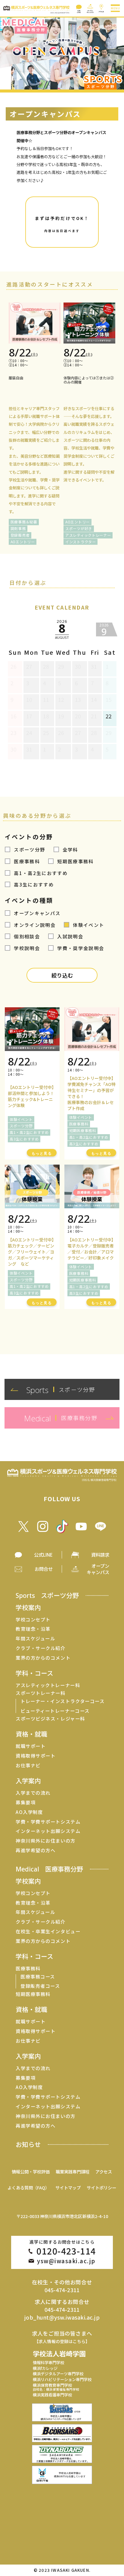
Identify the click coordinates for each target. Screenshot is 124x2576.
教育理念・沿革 (33, 1629)
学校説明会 (27, 948)
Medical (49, 1869)
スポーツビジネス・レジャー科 (50, 1719)
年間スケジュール (35, 1638)
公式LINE (43, 1555)
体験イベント (88, 925)
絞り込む (62, 975)
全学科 (70, 849)
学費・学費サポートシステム (48, 1822)
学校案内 (28, 1607)
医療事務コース (38, 1977)
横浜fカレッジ (45, 2368)
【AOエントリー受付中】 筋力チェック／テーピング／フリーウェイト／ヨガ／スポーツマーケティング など (32, 1252)
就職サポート (31, 1746)
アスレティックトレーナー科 (48, 1685)
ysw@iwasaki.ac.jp (66, 2261)
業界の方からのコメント (43, 1658)
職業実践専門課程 (73, 2171)
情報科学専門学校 (48, 2363)
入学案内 (28, 1781)
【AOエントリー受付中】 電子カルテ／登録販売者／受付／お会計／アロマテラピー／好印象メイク (91, 1249)
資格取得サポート (36, 1756)
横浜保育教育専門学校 (56, 2387)
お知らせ (28, 2144)
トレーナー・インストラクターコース (62, 1701)
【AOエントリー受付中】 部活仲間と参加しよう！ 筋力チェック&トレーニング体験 (32, 1096)
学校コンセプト (33, 1619)
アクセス (104, 2171)
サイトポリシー (101, 2187)
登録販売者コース (40, 1986)
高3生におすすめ (34, 884)
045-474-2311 (62, 2290)
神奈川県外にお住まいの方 (45, 1841)
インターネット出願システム (48, 1831)
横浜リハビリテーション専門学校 (62, 2379)
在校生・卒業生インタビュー (48, 1931)
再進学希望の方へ (36, 1850)
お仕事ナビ (28, 1765)
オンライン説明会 (35, 925)
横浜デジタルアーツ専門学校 (58, 2374)
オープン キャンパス (98, 1569)
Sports (47, 1595)
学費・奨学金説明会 (81, 948)
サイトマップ (68, 2187)
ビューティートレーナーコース (55, 1711)
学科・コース (34, 1673)
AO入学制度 (29, 1812)
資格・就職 (31, 1734)
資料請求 (100, 1555)
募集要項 (26, 1802)
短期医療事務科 (75, 861)
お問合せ (44, 1569)
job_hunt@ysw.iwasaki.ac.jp (62, 2317)
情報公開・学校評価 (31, 2171)
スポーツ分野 (29, 849)
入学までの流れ (33, 1793)
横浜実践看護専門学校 (52, 2395)
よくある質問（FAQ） (28, 2187)
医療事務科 (27, 861)
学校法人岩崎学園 (59, 2353)
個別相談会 (27, 936)
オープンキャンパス (37, 913)
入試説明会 (70, 936)
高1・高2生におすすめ (41, 873)
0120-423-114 (66, 2251)
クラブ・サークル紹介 (40, 1648)
